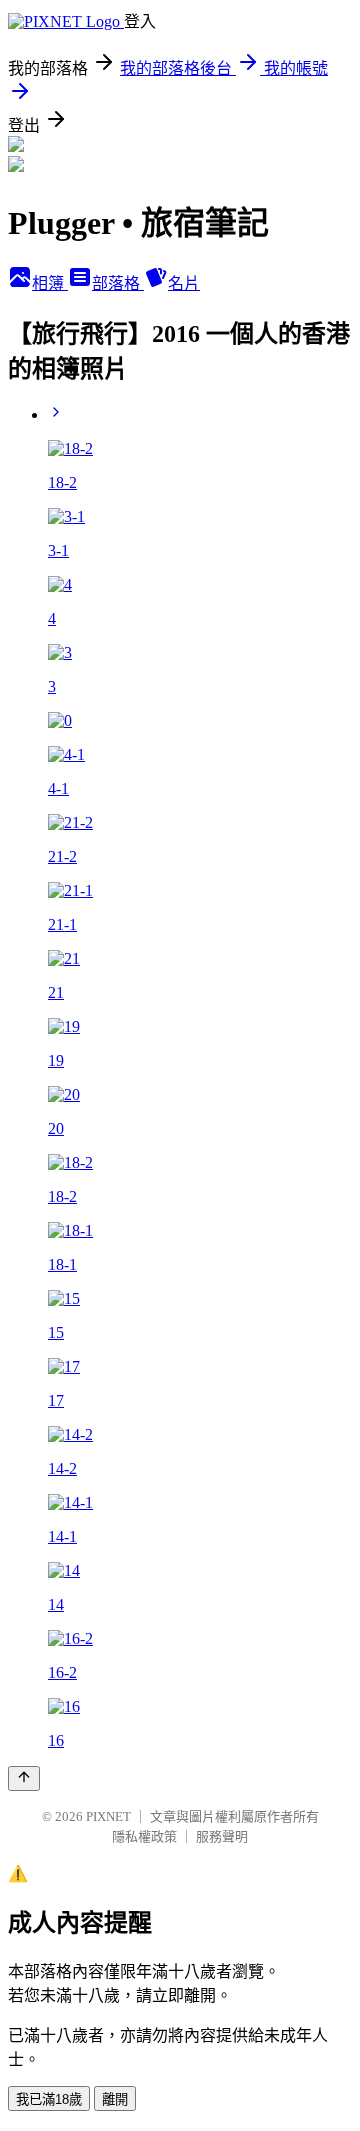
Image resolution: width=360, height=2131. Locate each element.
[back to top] (24, 1778)
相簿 (50, 283)
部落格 (118, 283)
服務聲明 (222, 1836)
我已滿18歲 (49, 2099)
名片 (184, 283)
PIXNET (108, 1816)
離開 (115, 2099)
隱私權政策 (144, 1836)
